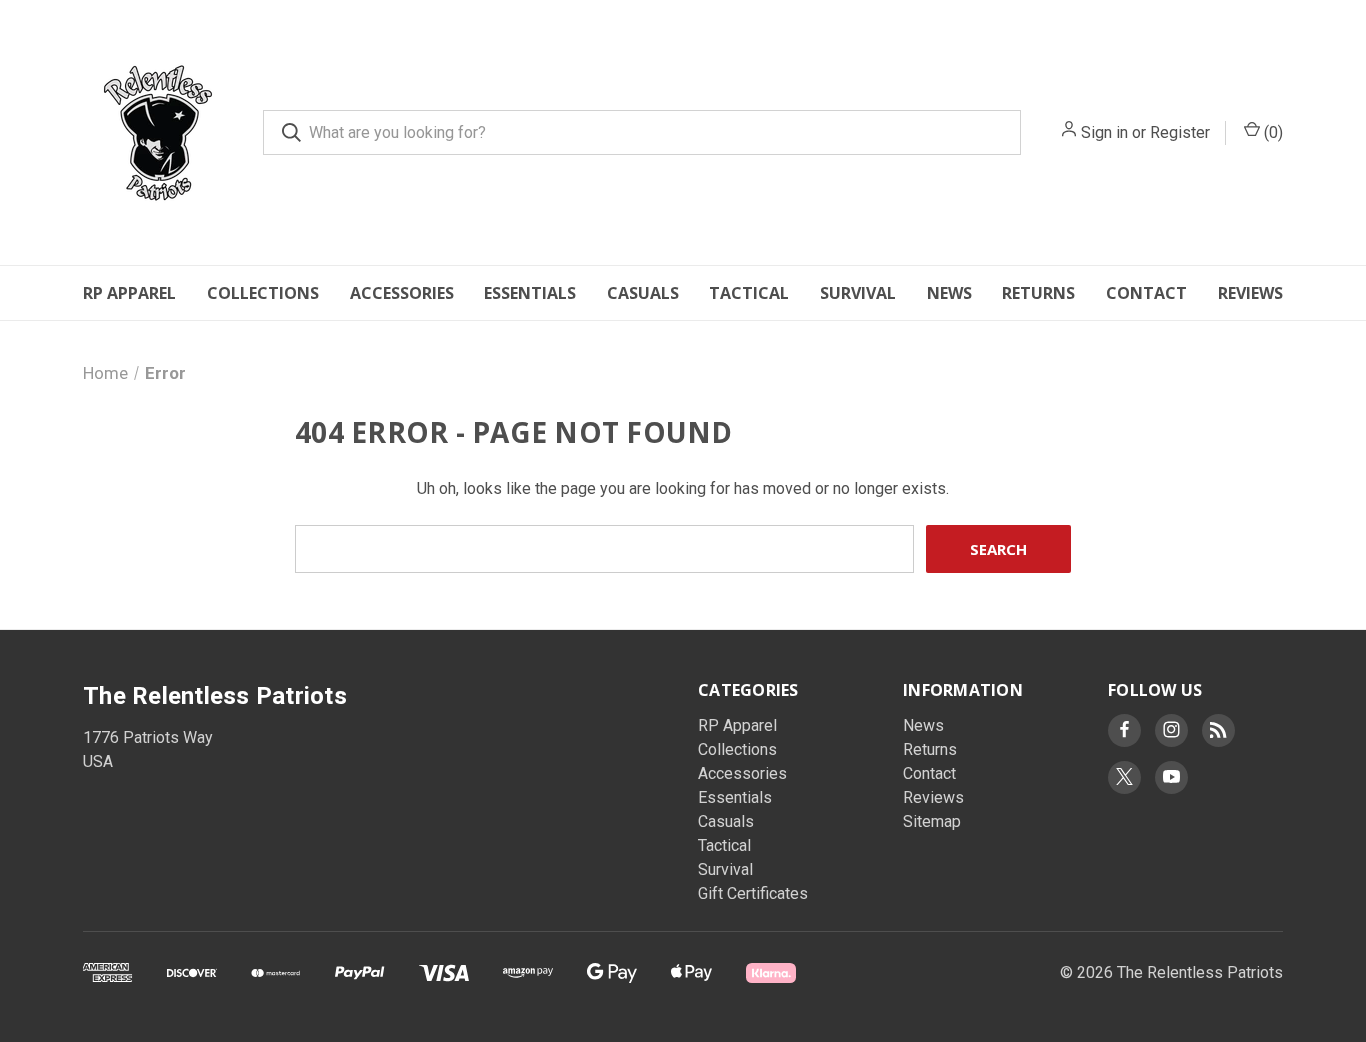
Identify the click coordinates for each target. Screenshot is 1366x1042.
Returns (1038, 293)
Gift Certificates (753, 893)
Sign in (1104, 132)
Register (1180, 132)
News (949, 293)
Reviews (1250, 293)
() (1271, 132)
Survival (858, 293)
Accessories (402, 293)
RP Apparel (129, 293)
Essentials (530, 293)
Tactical (749, 293)
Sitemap (932, 821)
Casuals (643, 293)
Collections (263, 293)
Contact (1146, 293)
